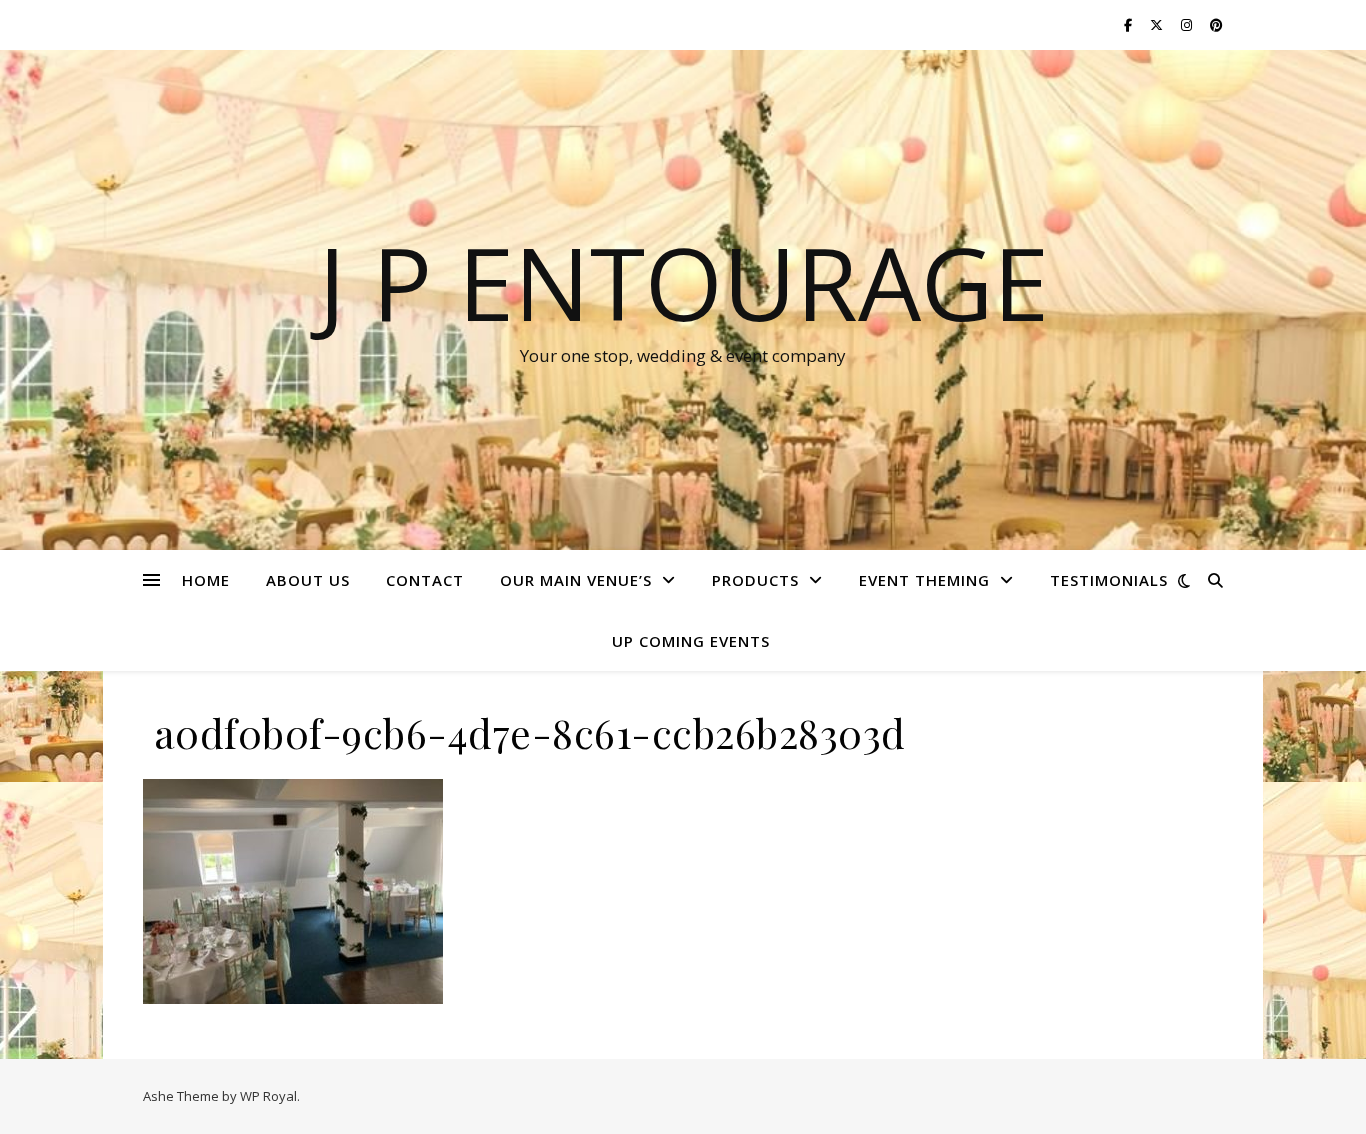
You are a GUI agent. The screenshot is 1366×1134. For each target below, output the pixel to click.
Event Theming (924, 580)
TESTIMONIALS (1109, 580)
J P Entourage (683, 282)
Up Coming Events (691, 641)
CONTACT (425, 580)
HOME (206, 580)
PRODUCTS (755, 580)
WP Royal (268, 1096)
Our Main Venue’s (576, 580)
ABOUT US (308, 580)
